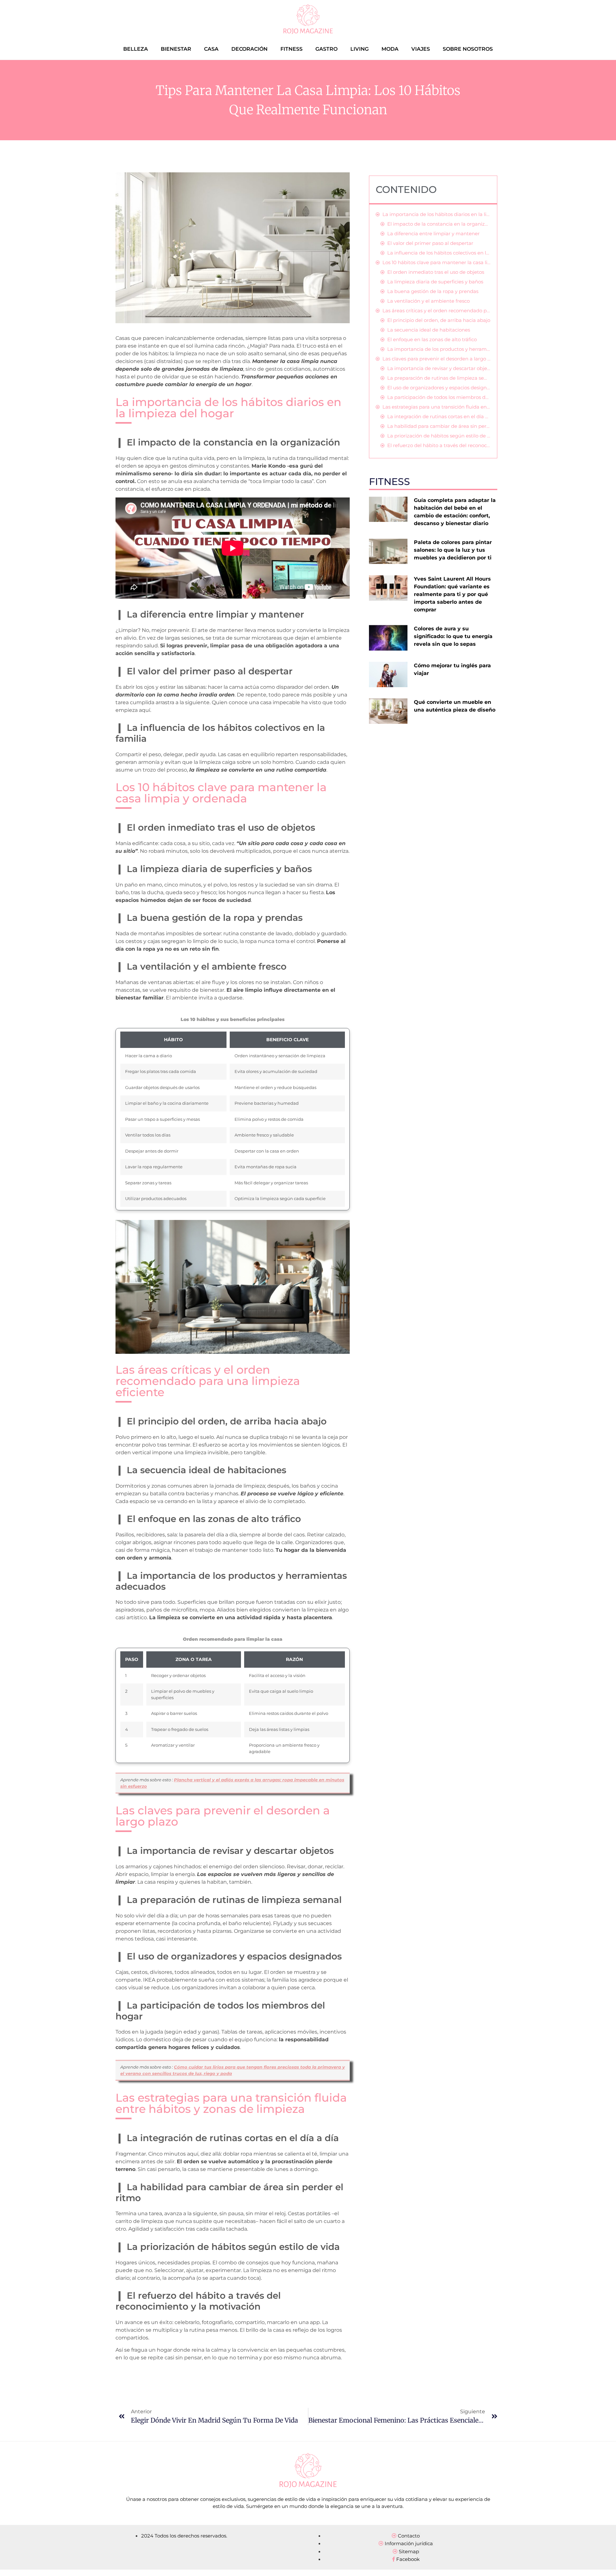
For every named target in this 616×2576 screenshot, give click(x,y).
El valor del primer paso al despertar (430, 243)
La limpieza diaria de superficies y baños (435, 282)
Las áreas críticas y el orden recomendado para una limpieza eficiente (436, 311)
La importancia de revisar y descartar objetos (439, 368)
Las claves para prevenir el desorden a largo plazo (436, 359)
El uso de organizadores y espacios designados (439, 388)
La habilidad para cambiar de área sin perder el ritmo (439, 426)
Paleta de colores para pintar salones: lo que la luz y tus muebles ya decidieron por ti (453, 550)
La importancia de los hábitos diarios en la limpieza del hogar (436, 214)
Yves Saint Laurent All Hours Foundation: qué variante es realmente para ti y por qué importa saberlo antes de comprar (452, 594)
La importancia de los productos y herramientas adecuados (439, 349)
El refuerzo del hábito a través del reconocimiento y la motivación (439, 445)
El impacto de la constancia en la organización (439, 224)
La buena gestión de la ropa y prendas (433, 291)
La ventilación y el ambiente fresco (428, 301)
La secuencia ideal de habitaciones (429, 330)
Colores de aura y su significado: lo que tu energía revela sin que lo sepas (453, 636)
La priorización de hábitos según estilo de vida (439, 436)
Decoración (249, 49)
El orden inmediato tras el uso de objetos (436, 272)
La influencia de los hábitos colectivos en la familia (439, 253)
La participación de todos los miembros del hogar (439, 397)
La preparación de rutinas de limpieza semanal (439, 378)
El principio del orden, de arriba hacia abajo (439, 320)
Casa (211, 49)
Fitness (291, 49)
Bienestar (176, 49)
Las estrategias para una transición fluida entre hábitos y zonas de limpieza (436, 407)
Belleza (136, 49)
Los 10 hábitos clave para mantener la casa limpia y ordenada (436, 262)
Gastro (326, 49)
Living (359, 49)
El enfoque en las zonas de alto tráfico (432, 339)
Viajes (421, 49)
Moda (390, 49)
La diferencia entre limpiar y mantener (433, 233)
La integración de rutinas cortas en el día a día (439, 416)
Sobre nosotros (468, 49)
